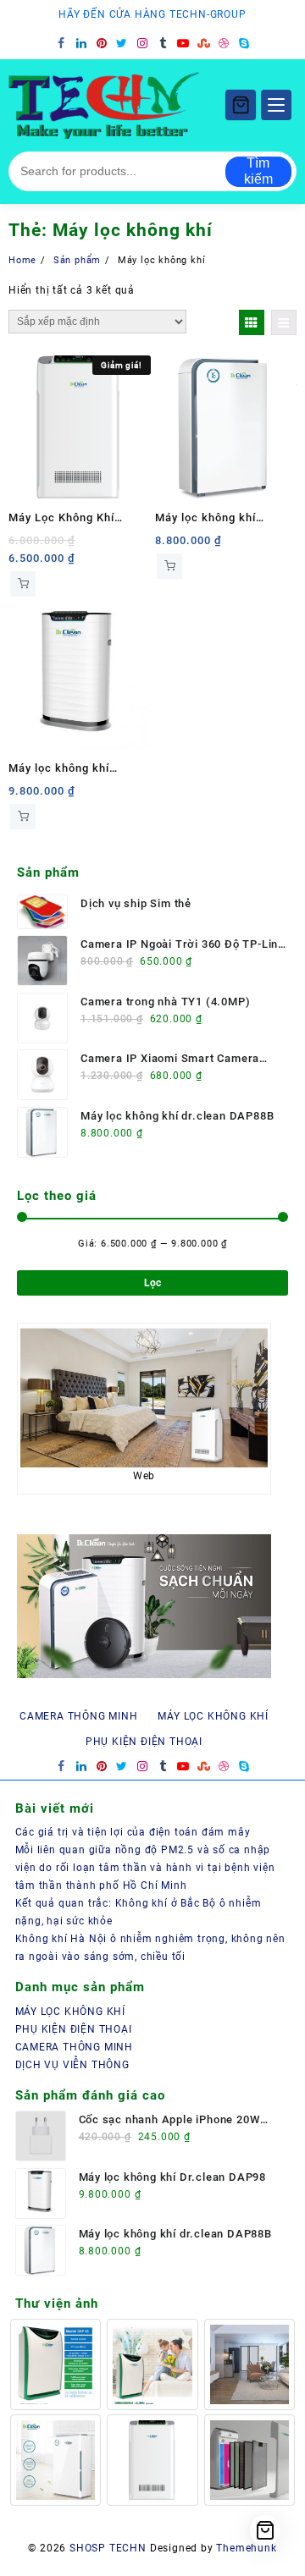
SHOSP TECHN (108, 2548)
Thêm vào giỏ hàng (23, 584)
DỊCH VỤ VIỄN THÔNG (72, 2065)
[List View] (284, 322)
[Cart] (241, 105)
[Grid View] (252, 322)
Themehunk (246, 2548)
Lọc (152, 1283)
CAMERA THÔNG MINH (75, 2047)
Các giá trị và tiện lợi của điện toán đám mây (133, 1832)
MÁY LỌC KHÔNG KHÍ (71, 2012)
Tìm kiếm (258, 171)
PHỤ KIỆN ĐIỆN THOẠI (74, 2029)
